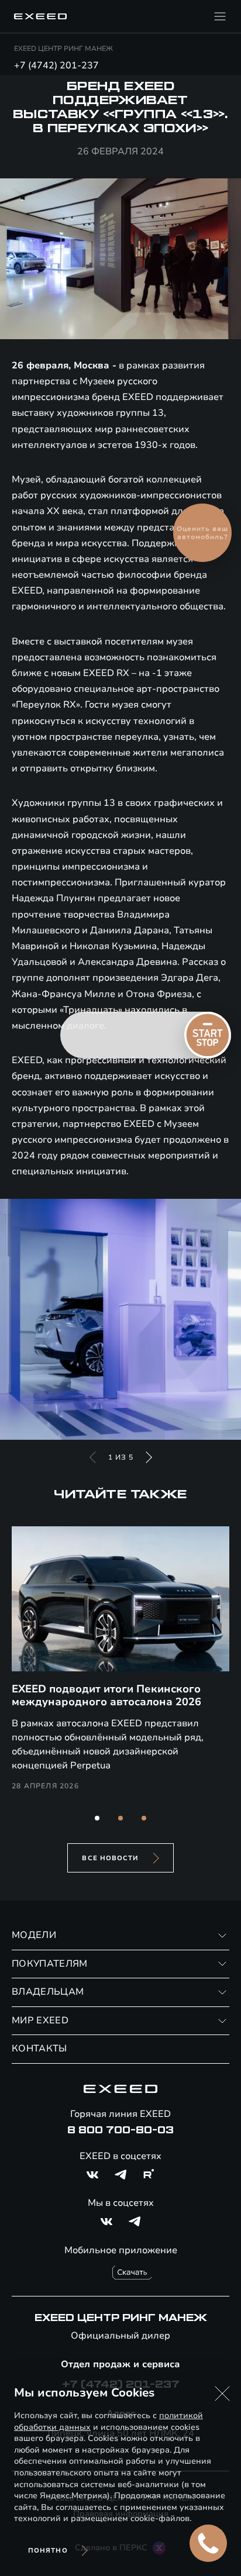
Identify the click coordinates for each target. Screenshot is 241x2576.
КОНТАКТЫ (39, 2049)
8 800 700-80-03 (120, 2130)
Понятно (48, 2551)
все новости (110, 1858)
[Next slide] (149, 1457)
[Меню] (220, 16)
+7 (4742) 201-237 (56, 65)
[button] (97, 1818)
